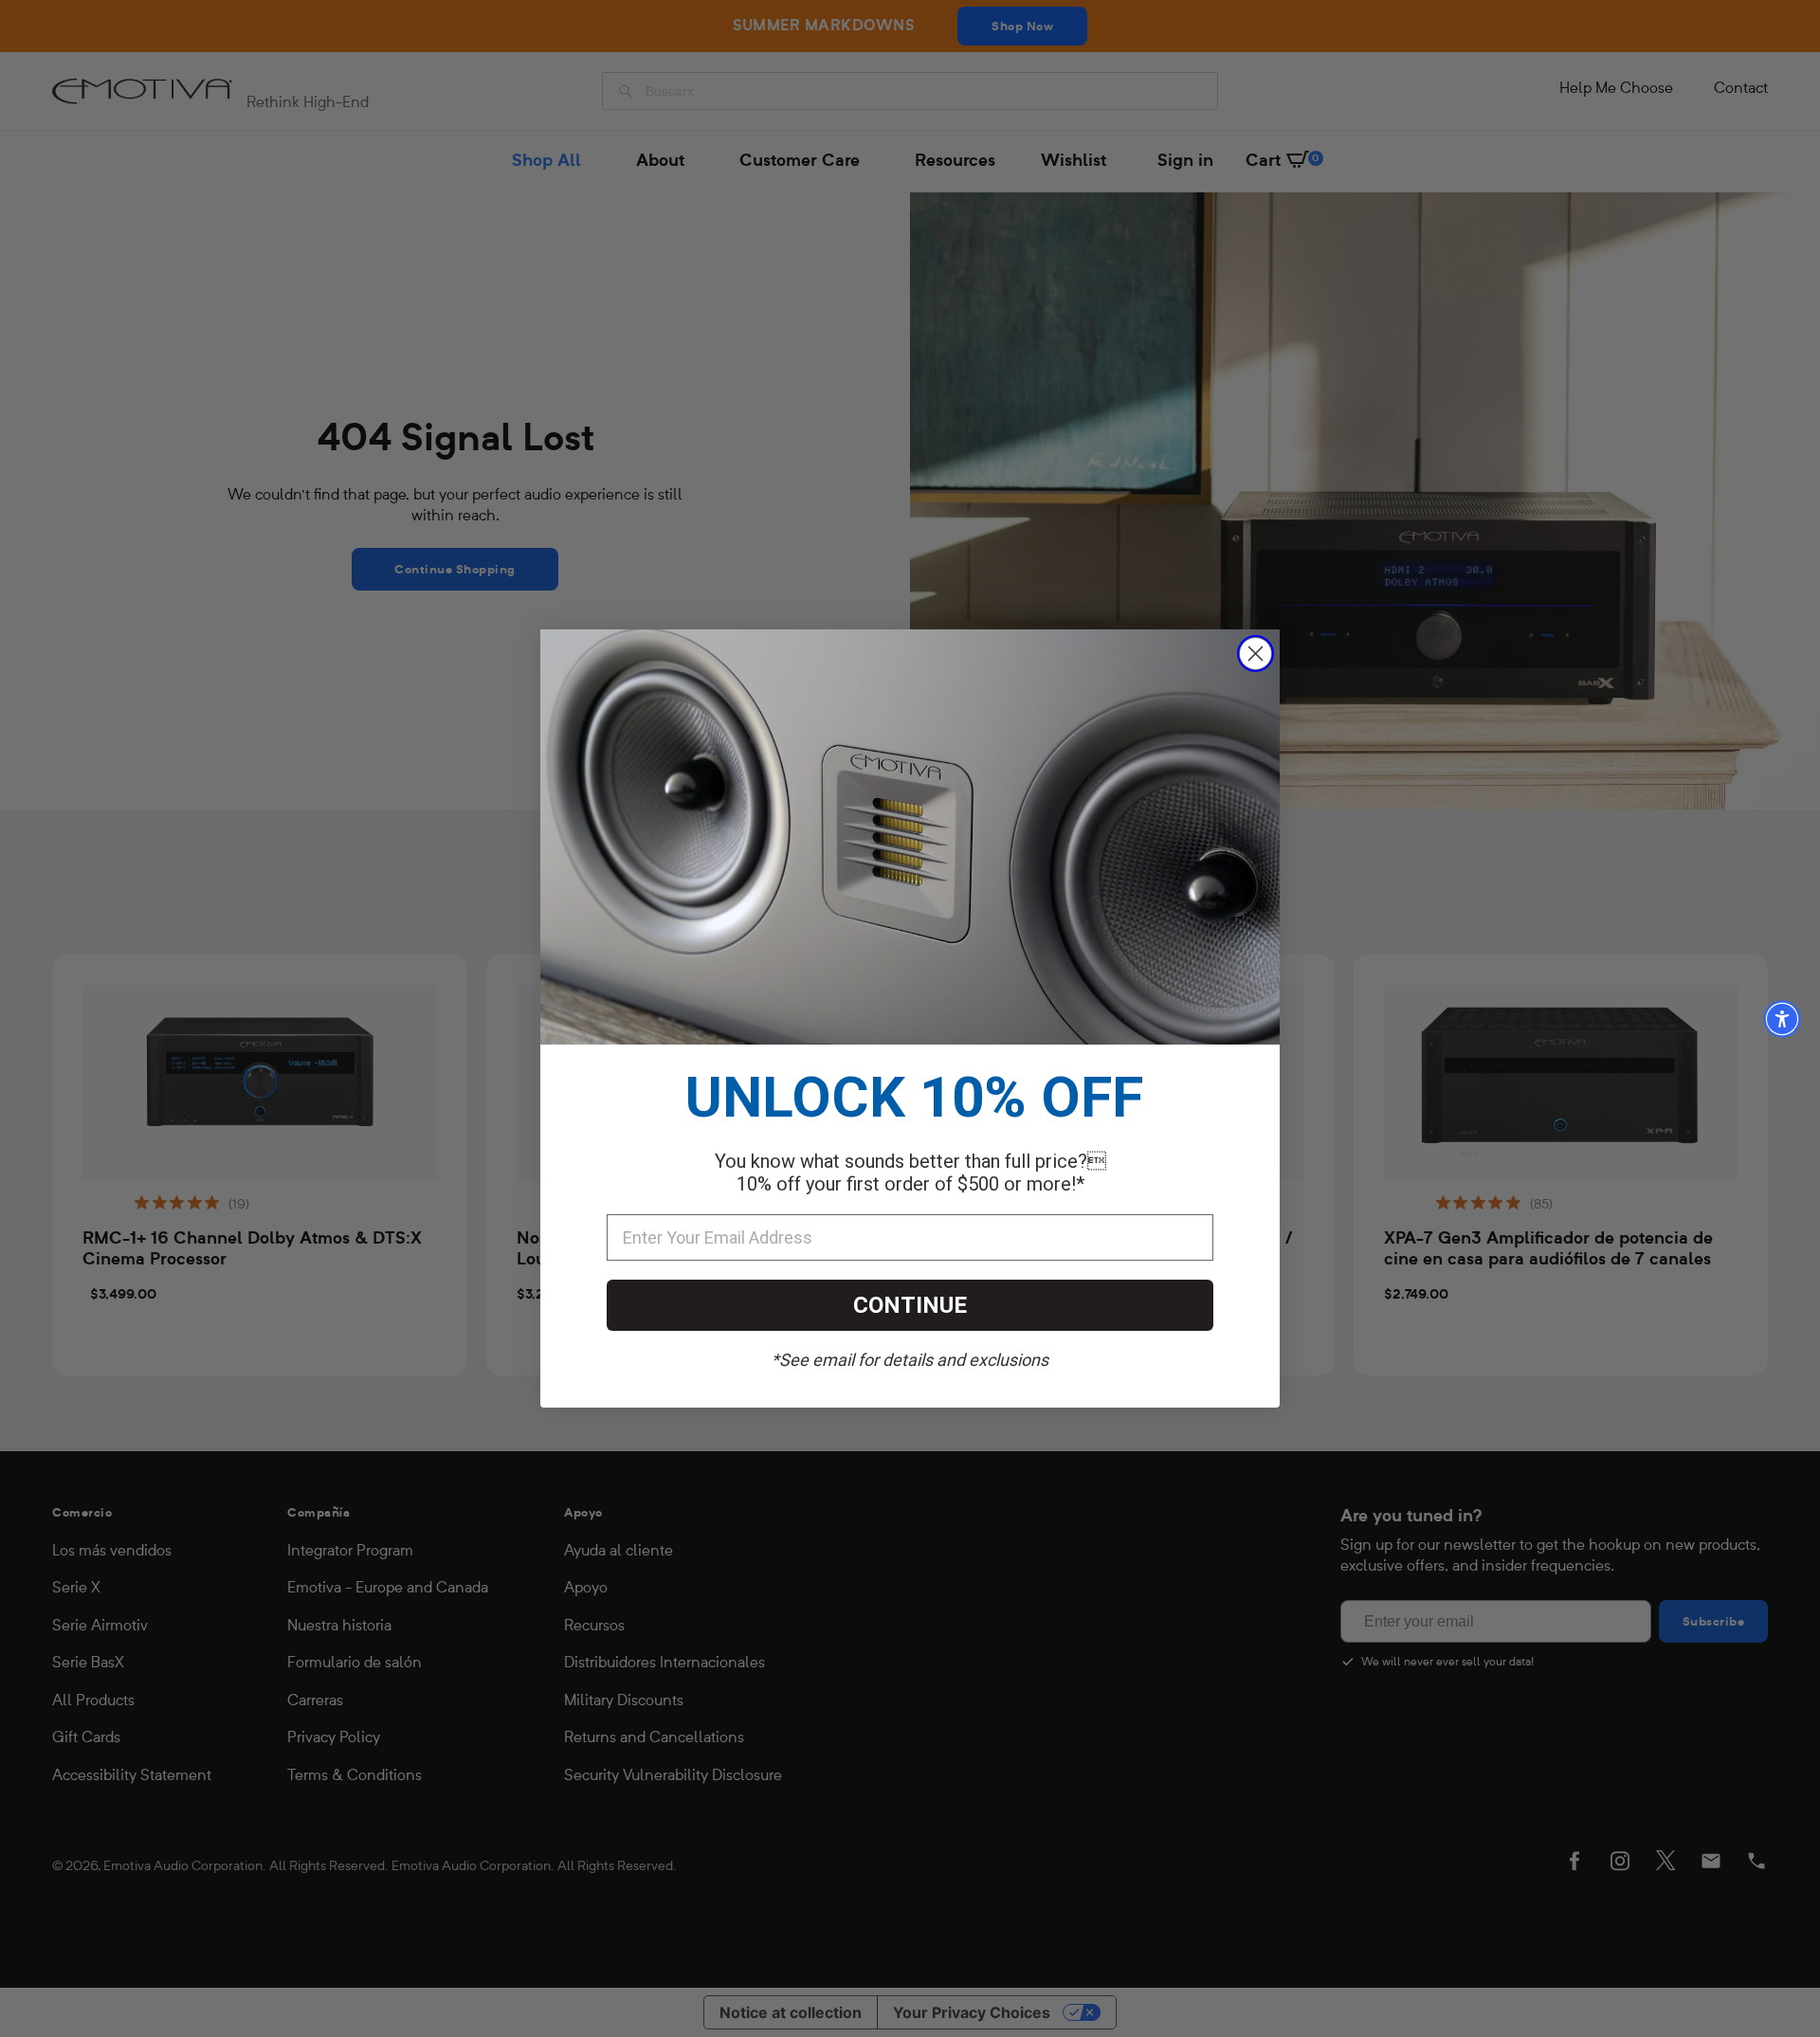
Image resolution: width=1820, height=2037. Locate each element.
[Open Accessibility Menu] (1782, 1019)
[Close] (1256, 654)
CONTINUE (910, 1305)
